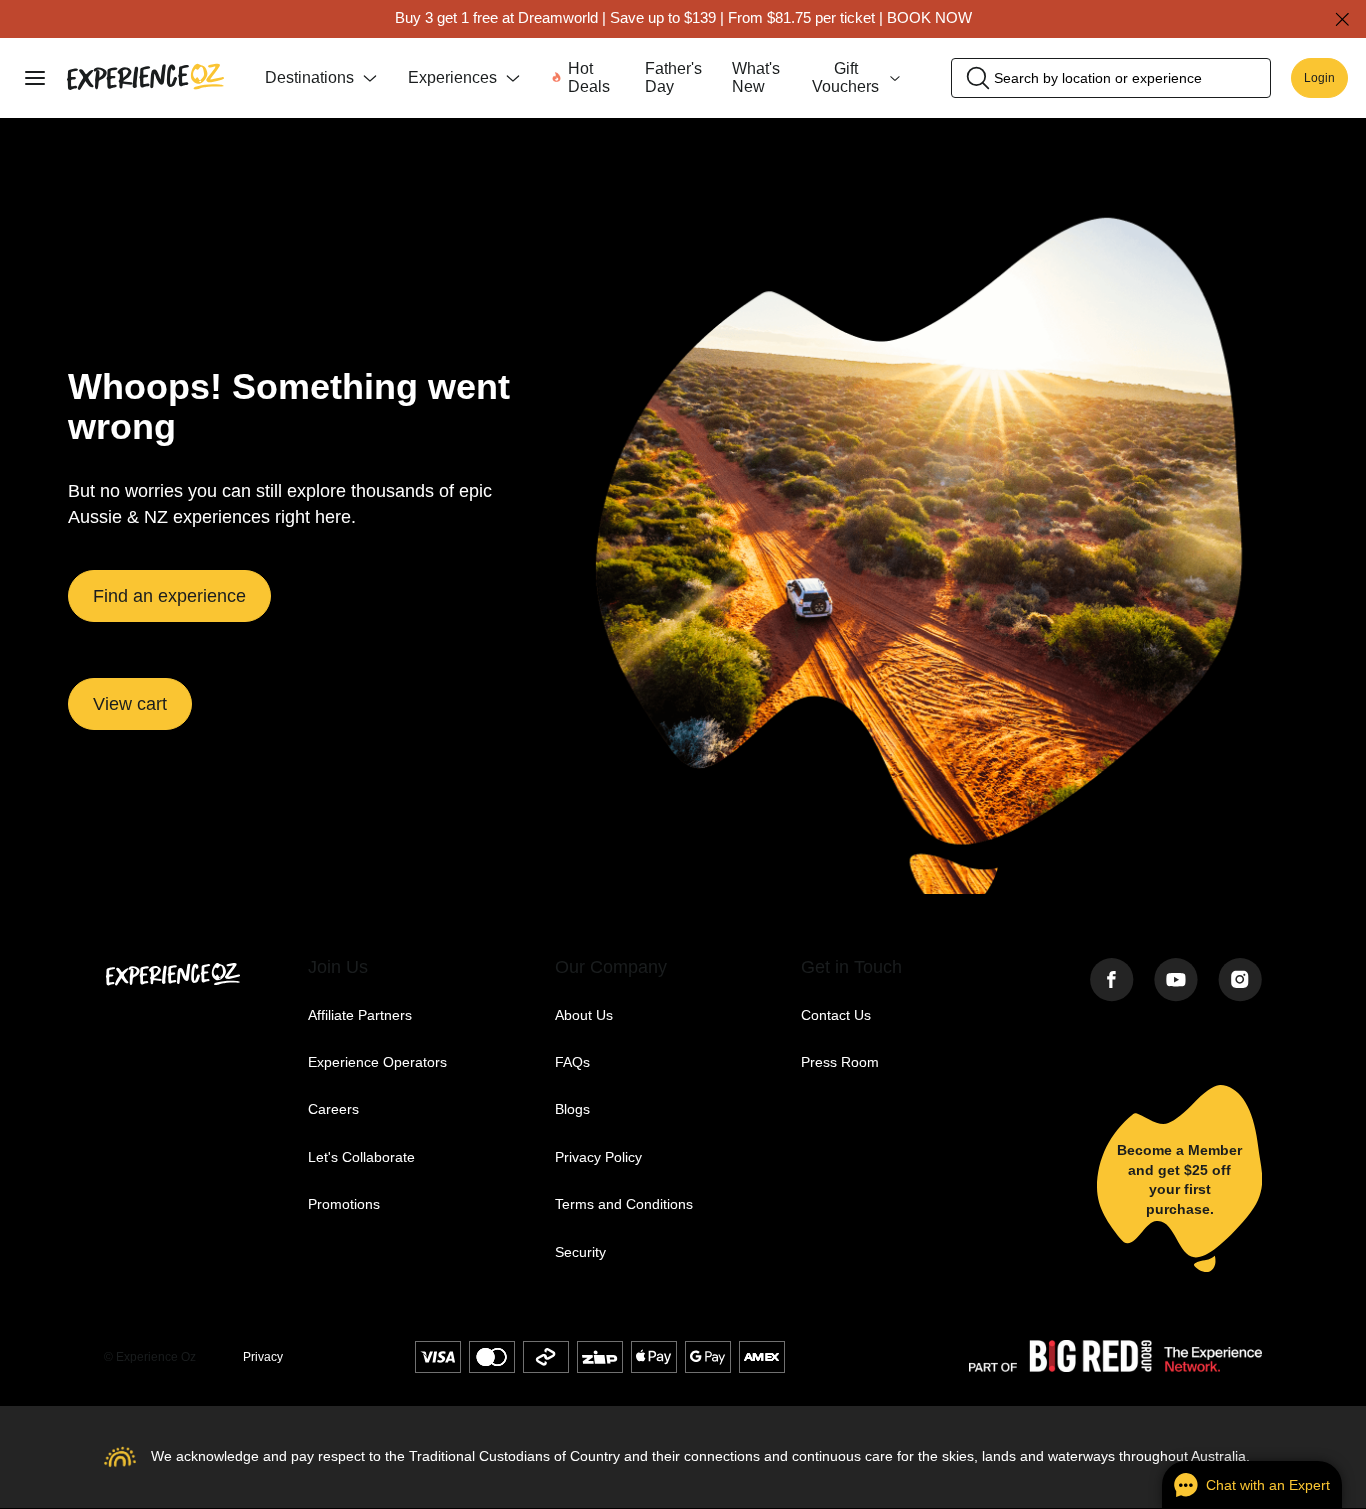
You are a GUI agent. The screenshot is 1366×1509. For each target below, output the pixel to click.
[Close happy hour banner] (1342, 19)
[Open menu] (35, 78)
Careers (333, 1109)
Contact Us (836, 1015)
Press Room (840, 1062)
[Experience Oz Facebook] (1112, 981)
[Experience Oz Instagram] (1240, 981)
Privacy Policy (598, 1157)
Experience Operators (377, 1062)
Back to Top (333, 1356)
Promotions (344, 1204)
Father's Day (673, 77)
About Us (584, 1015)
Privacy (263, 1357)
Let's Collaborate (361, 1157)
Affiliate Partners (360, 1015)
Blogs (572, 1109)
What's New (756, 77)
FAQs (572, 1062)
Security (580, 1252)
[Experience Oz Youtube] (1176, 981)
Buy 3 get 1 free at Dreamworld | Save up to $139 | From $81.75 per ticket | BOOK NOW (683, 17)
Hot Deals (589, 77)
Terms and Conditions (624, 1204)
